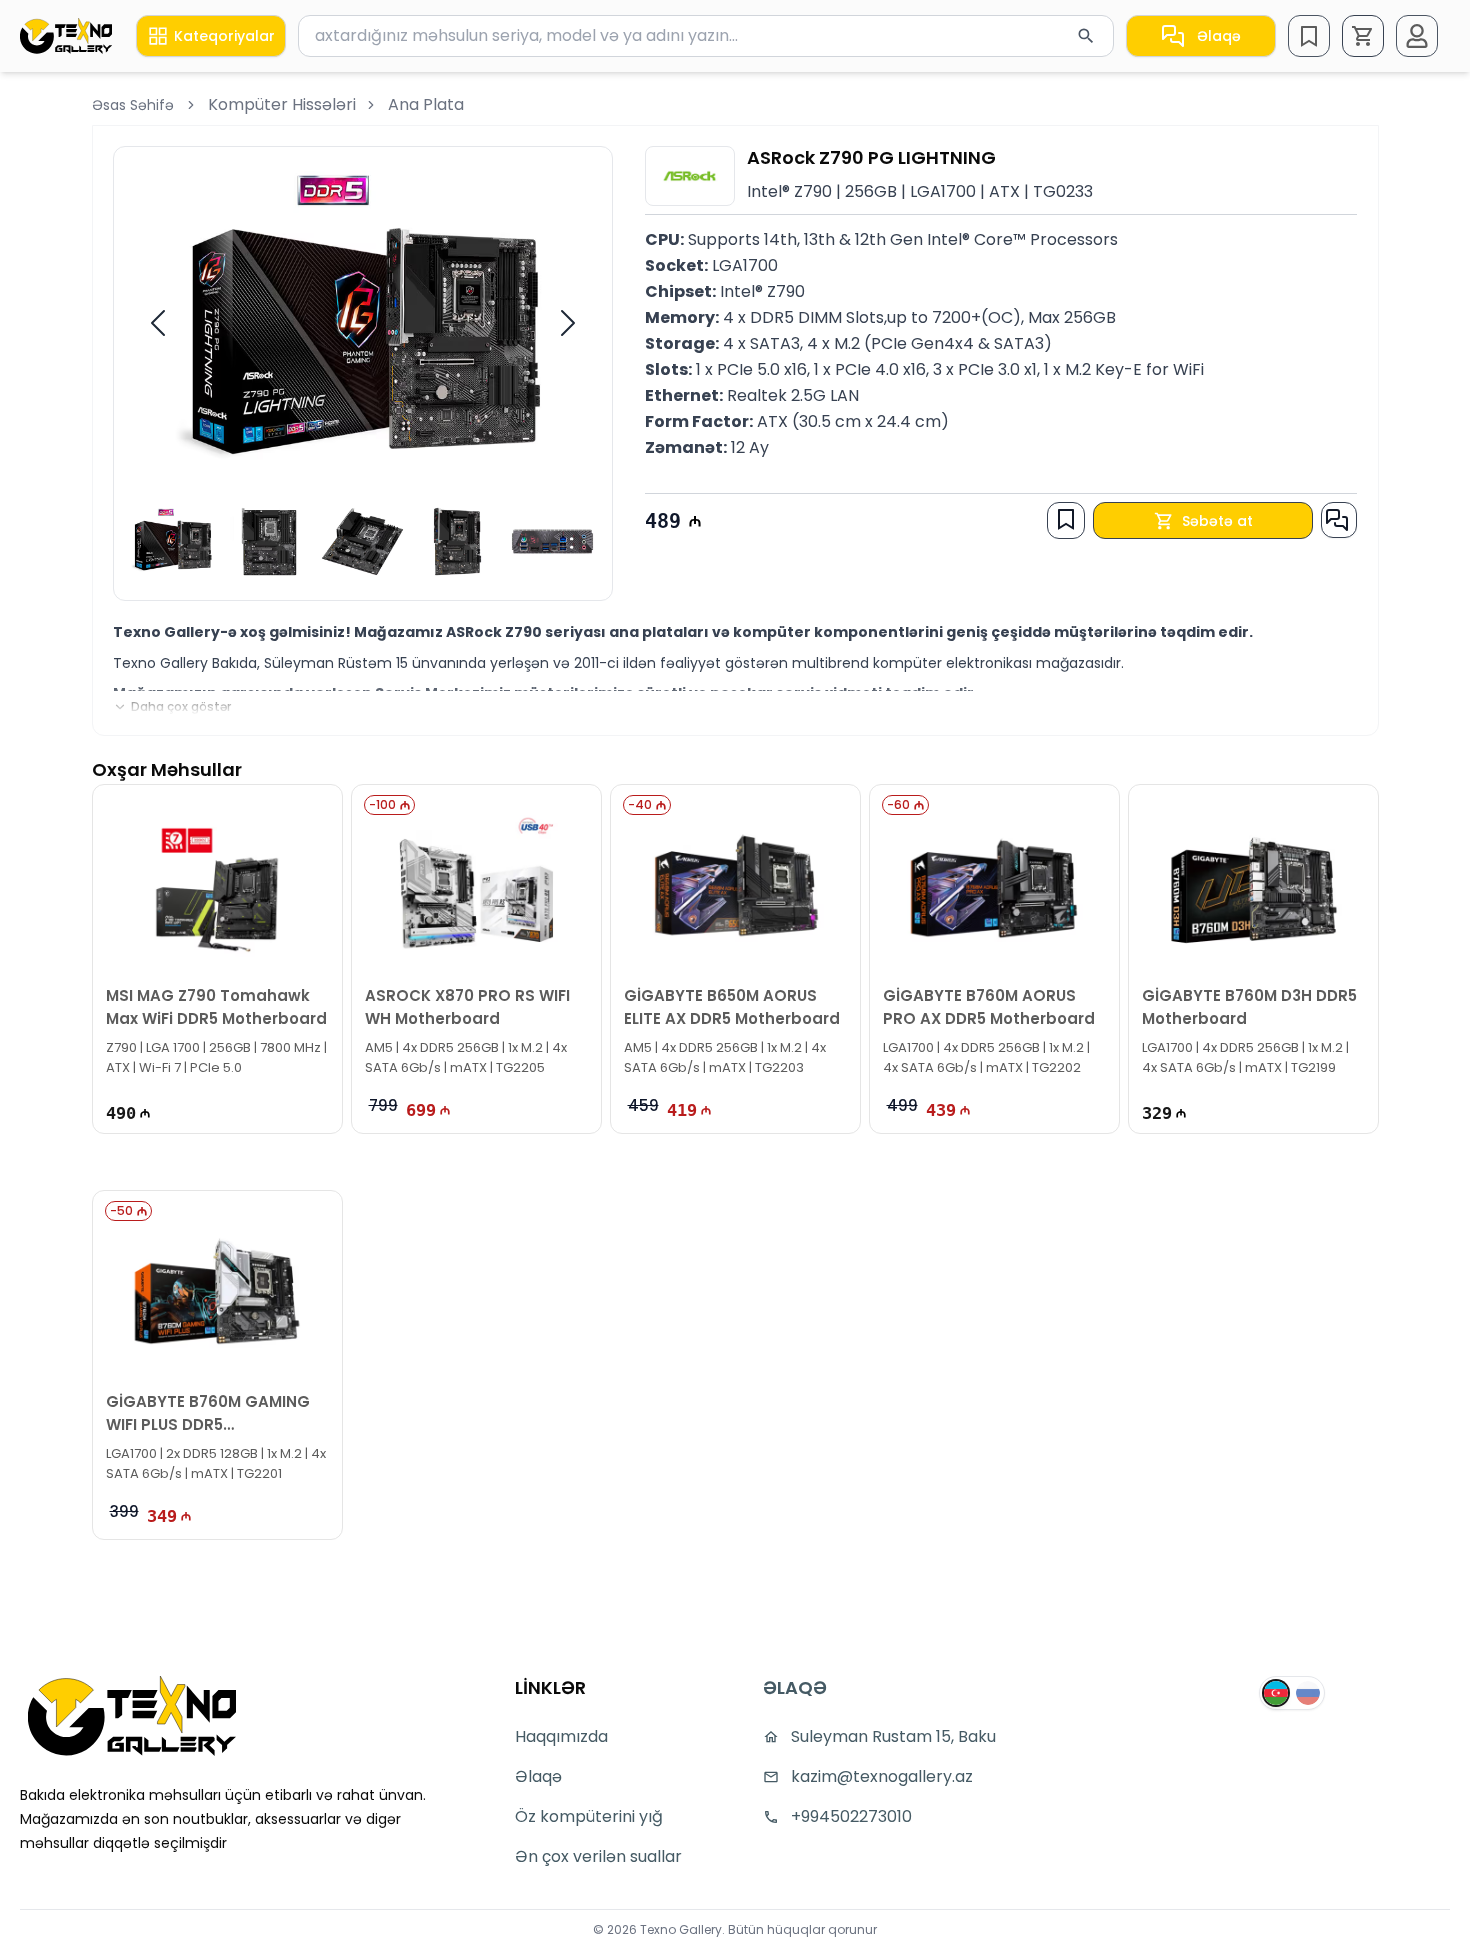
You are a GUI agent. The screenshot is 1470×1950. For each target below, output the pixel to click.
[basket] (1363, 36)
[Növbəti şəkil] (568, 323)
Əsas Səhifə (133, 105)
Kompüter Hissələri (282, 104)
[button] (1363, 36)
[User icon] (1417, 36)
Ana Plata (426, 104)
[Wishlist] (1309, 36)
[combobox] (706, 36)
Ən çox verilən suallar (598, 1856)
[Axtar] (1086, 36)
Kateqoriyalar (224, 36)
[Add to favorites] (1066, 519)
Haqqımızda (561, 1736)
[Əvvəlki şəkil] (158, 323)
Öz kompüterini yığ (589, 1816)
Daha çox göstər (181, 707)
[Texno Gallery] (66, 35)
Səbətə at (1217, 521)
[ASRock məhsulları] (690, 176)
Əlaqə (1219, 36)
